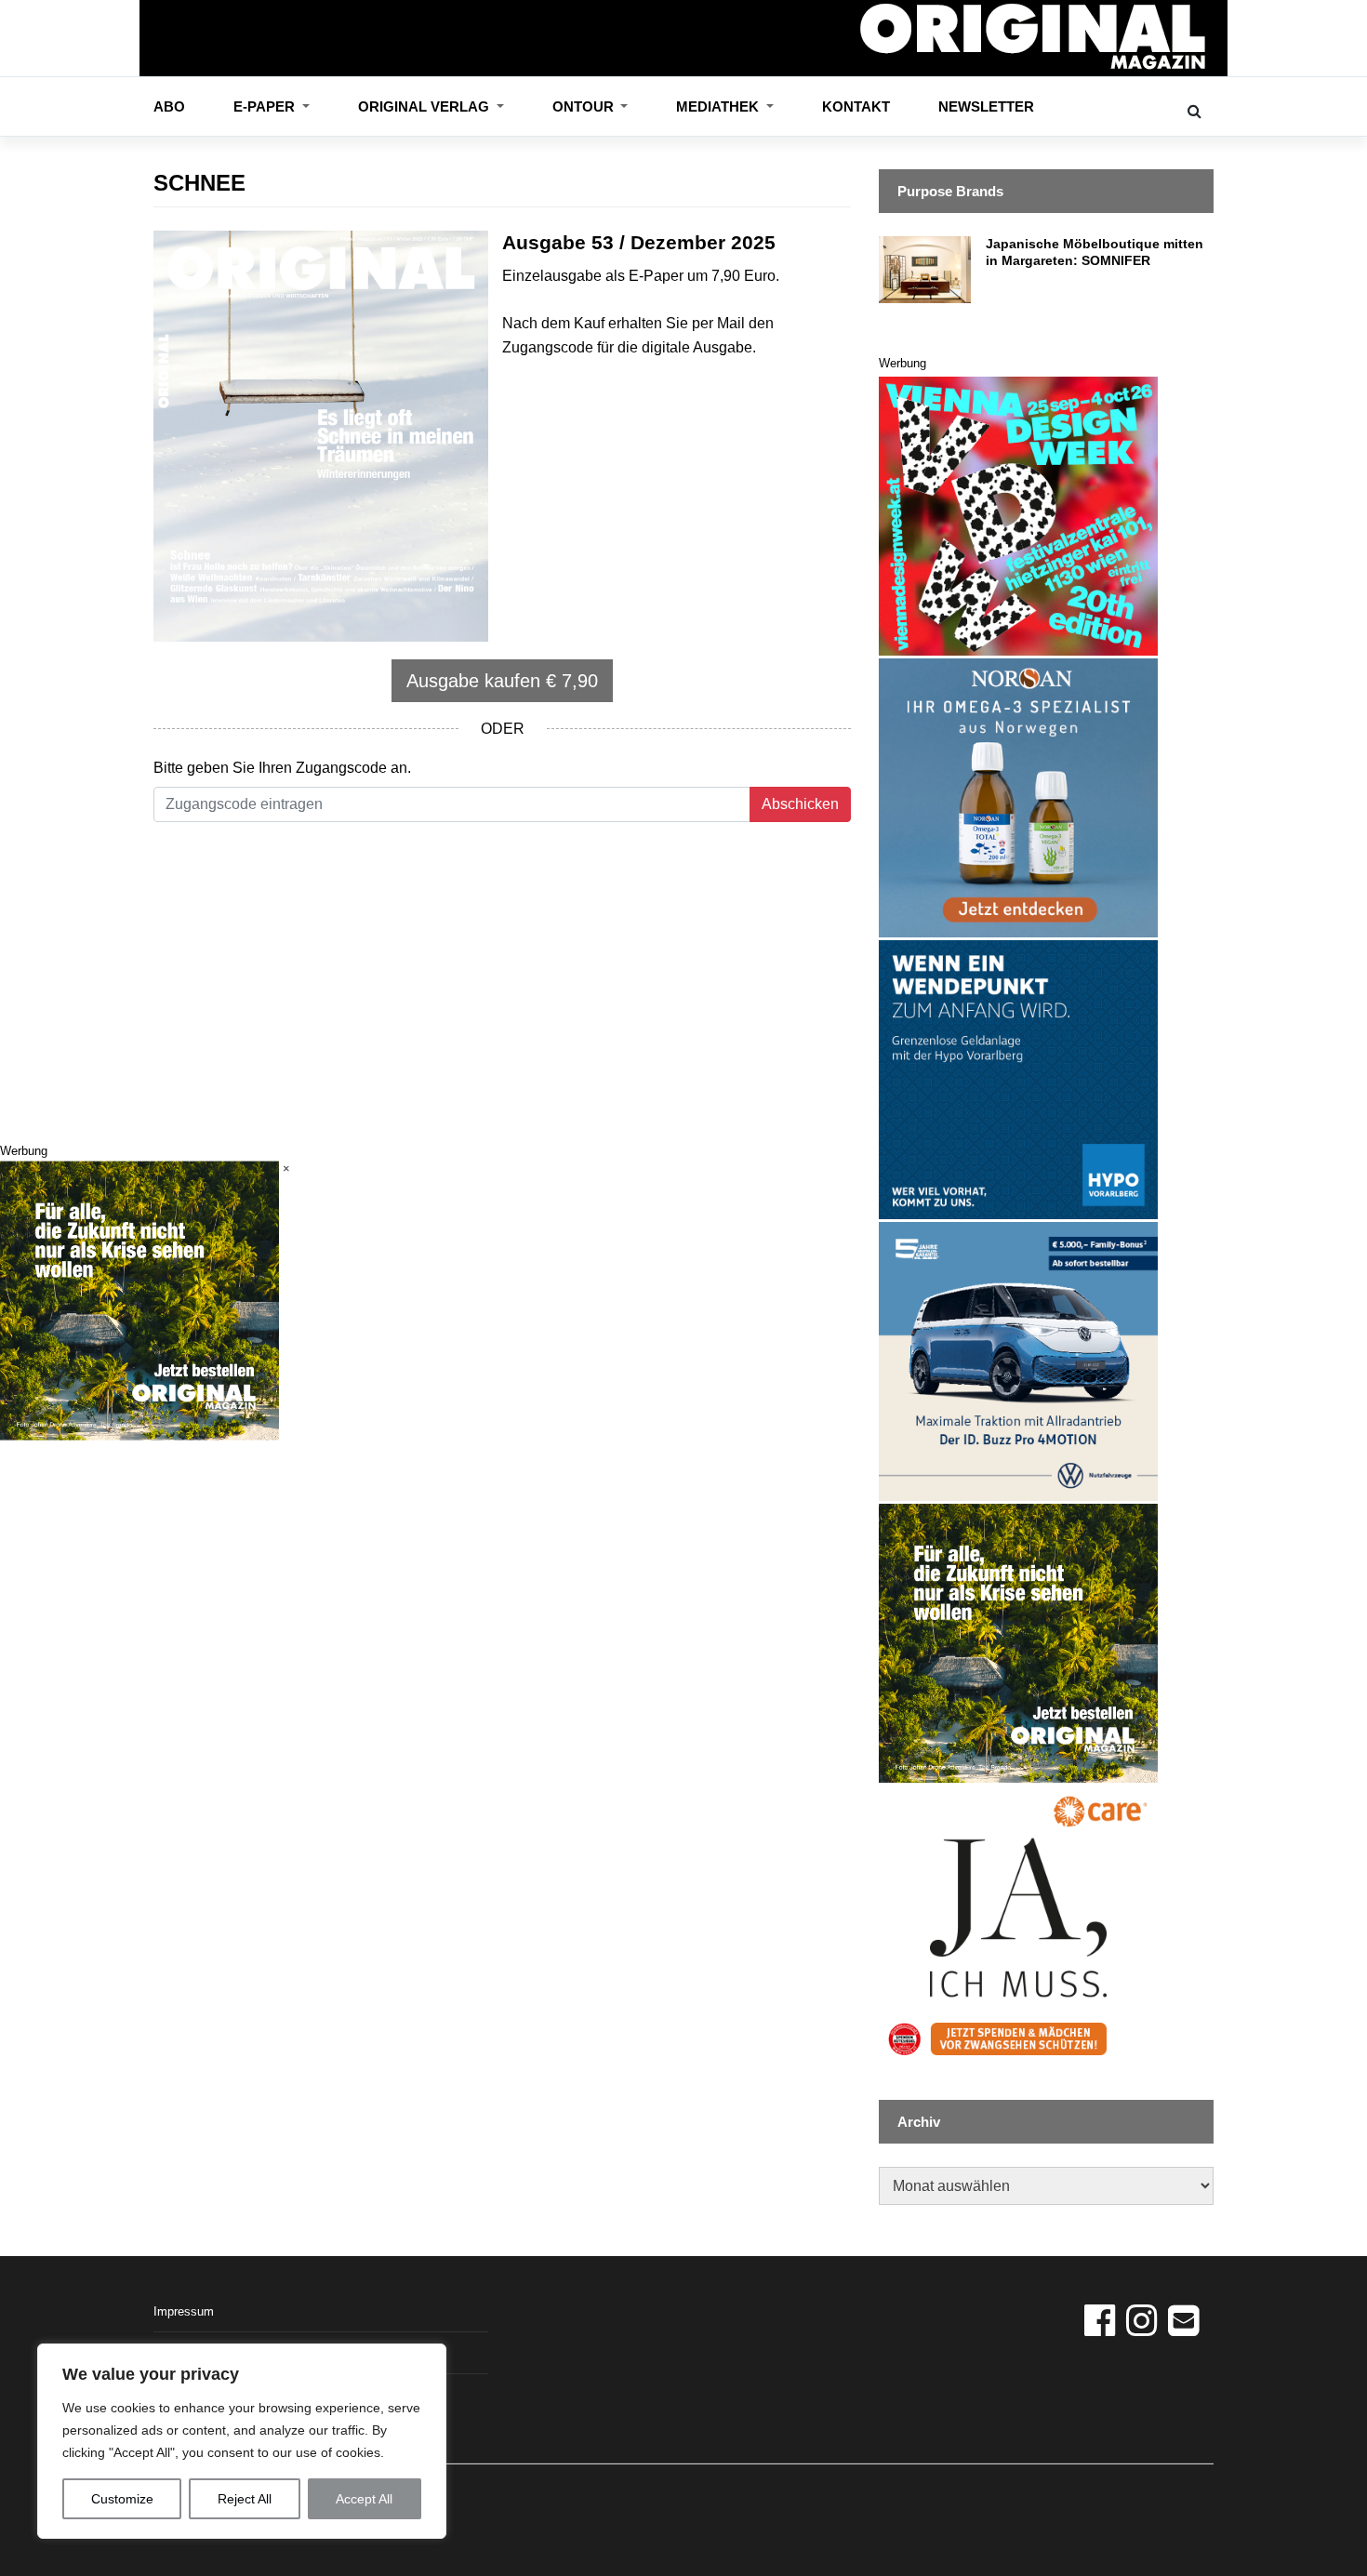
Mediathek (719, 106)
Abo (169, 106)
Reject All (245, 2499)
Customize (122, 2499)
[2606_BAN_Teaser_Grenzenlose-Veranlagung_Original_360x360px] (1018, 1078)
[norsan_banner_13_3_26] (1018, 797)
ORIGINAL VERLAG (425, 106)
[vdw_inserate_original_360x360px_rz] (1018, 515)
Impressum (184, 2311)
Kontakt (856, 106)
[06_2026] (1018, 1642)
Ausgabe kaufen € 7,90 (502, 681)
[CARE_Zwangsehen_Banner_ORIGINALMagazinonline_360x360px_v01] (1018, 1924)
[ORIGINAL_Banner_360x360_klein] (1018, 1360)
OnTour (585, 106)
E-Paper (266, 106)
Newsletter (986, 106)
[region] (242, 2441)
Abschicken (800, 804)
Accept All (364, 2499)
